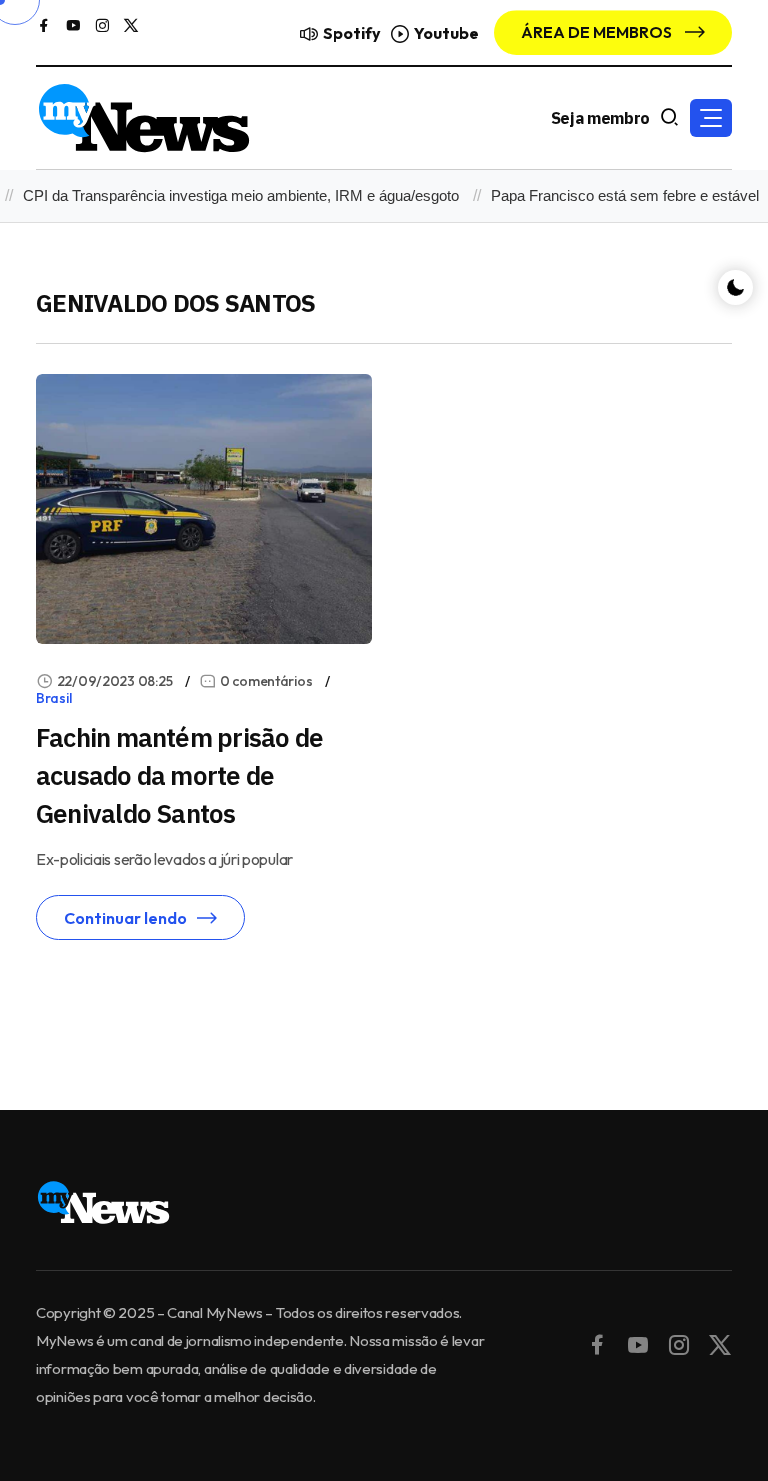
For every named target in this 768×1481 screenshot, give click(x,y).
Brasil (53, 698)
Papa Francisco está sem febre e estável (616, 195)
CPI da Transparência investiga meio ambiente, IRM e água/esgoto (232, 195)
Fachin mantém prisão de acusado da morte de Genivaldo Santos (179, 775)
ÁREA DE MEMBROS (598, 32)
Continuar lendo (125, 918)
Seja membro (600, 118)
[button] (711, 118)
